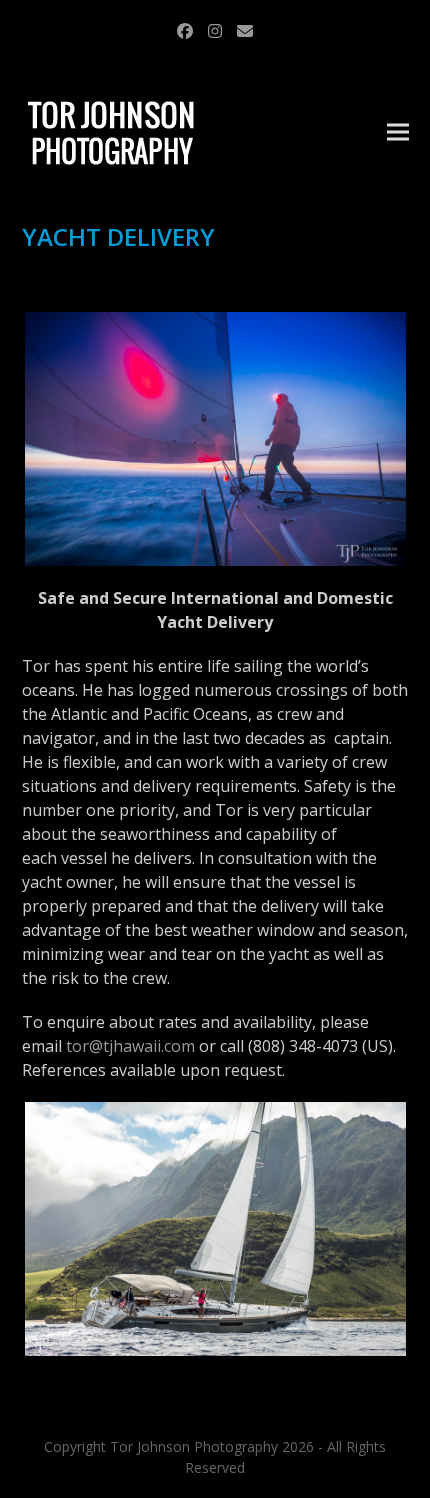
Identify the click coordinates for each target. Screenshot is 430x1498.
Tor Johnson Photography (194, 1446)
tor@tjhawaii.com (130, 1046)
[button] (398, 132)
